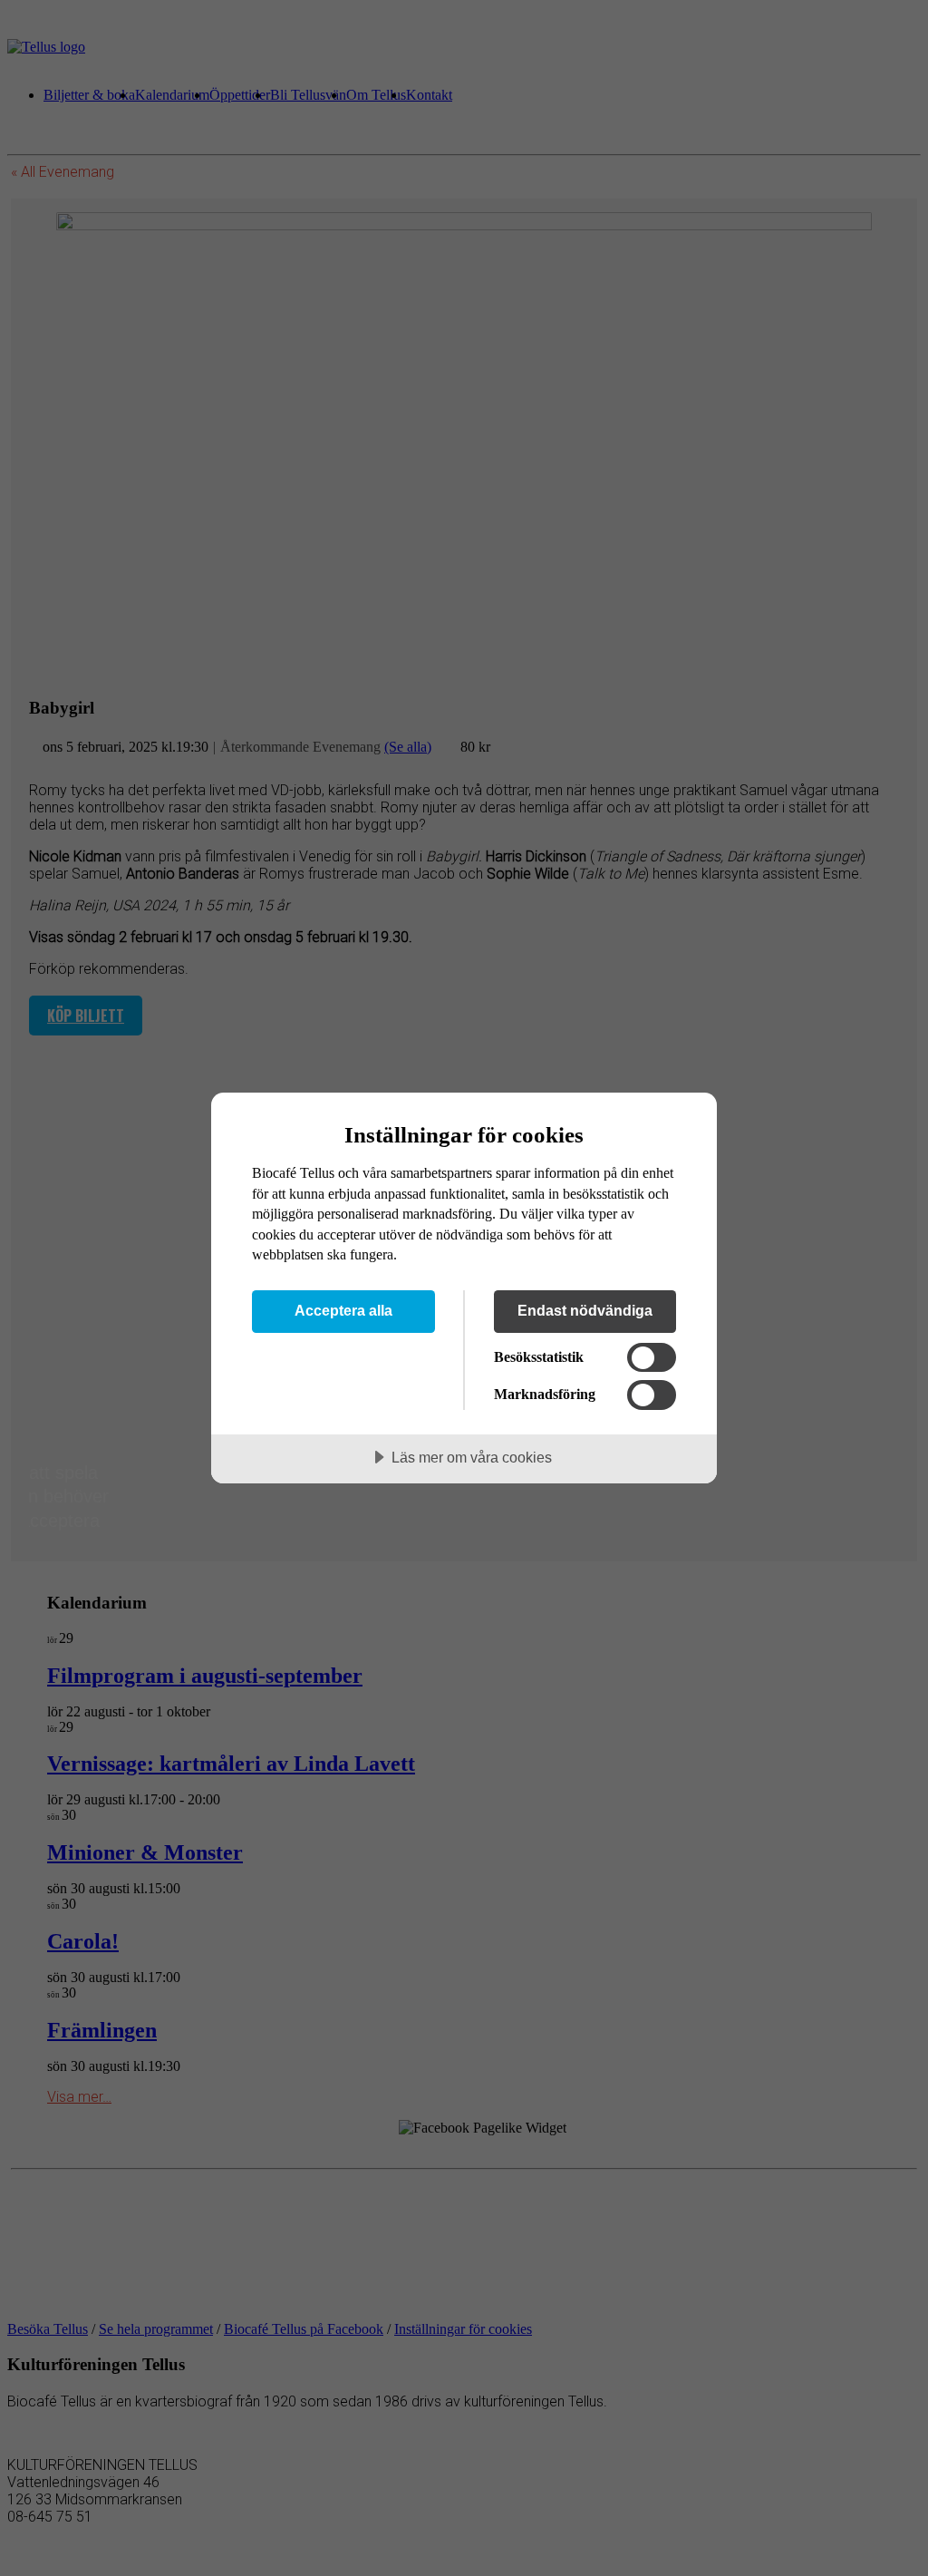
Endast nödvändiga (585, 1310)
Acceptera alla (343, 1310)
